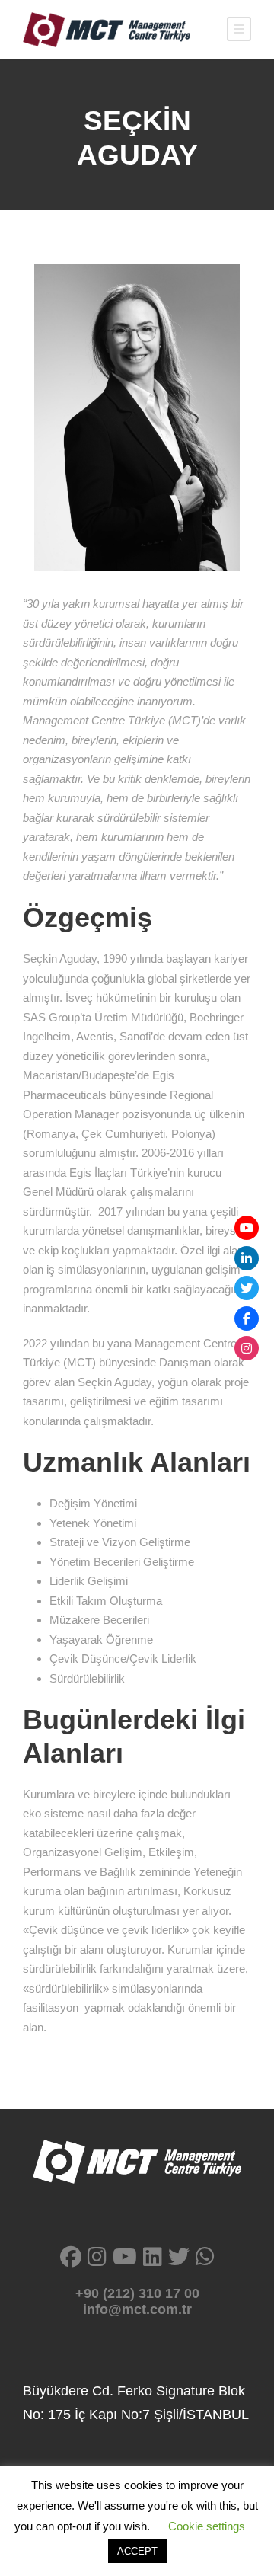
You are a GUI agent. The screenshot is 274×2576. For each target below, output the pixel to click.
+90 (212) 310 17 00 (137, 2293)
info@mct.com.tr (137, 2309)
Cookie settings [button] (207, 2526)
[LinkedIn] (247, 1258)
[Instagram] (247, 1348)
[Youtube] (247, 1228)
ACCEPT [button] (137, 2551)
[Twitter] (247, 1288)
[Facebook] (247, 1318)
